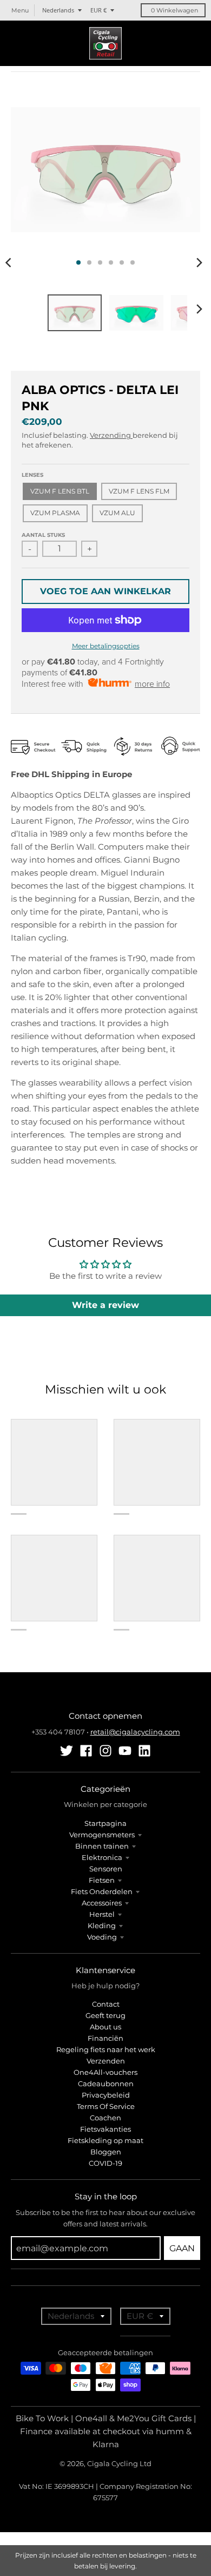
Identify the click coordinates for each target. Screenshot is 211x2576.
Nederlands (58, 10)
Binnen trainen (102, 1846)
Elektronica (102, 1857)
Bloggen (106, 2152)
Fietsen (102, 1880)
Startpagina (105, 1823)
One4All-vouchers (105, 2072)
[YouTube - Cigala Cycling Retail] (125, 1751)
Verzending (111, 435)
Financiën (105, 2038)
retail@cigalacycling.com (135, 1732)
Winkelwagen (174, 10)
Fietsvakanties (105, 2129)
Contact (106, 2004)
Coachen (105, 2118)
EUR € (98, 10)
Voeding (102, 1937)
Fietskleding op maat (105, 2140)
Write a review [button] (105, 1305)
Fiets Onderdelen (102, 1891)
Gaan (182, 2248)
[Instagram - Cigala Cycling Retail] (105, 1751)
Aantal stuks (43, 535)
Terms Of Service (106, 2106)
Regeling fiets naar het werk (106, 2049)
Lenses (32, 475)
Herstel (102, 1914)
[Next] (199, 262)
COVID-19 (105, 2163)
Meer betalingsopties (106, 646)
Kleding (102, 1926)
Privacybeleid (106, 2095)
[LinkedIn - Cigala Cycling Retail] (144, 1751)
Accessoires (102, 1903)
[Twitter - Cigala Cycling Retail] (67, 1751)
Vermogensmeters (102, 1835)
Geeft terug (105, 2015)
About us (105, 2027)
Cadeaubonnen (106, 2084)
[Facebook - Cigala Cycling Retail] (86, 1751)
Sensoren (106, 1869)
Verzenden (106, 2061)
